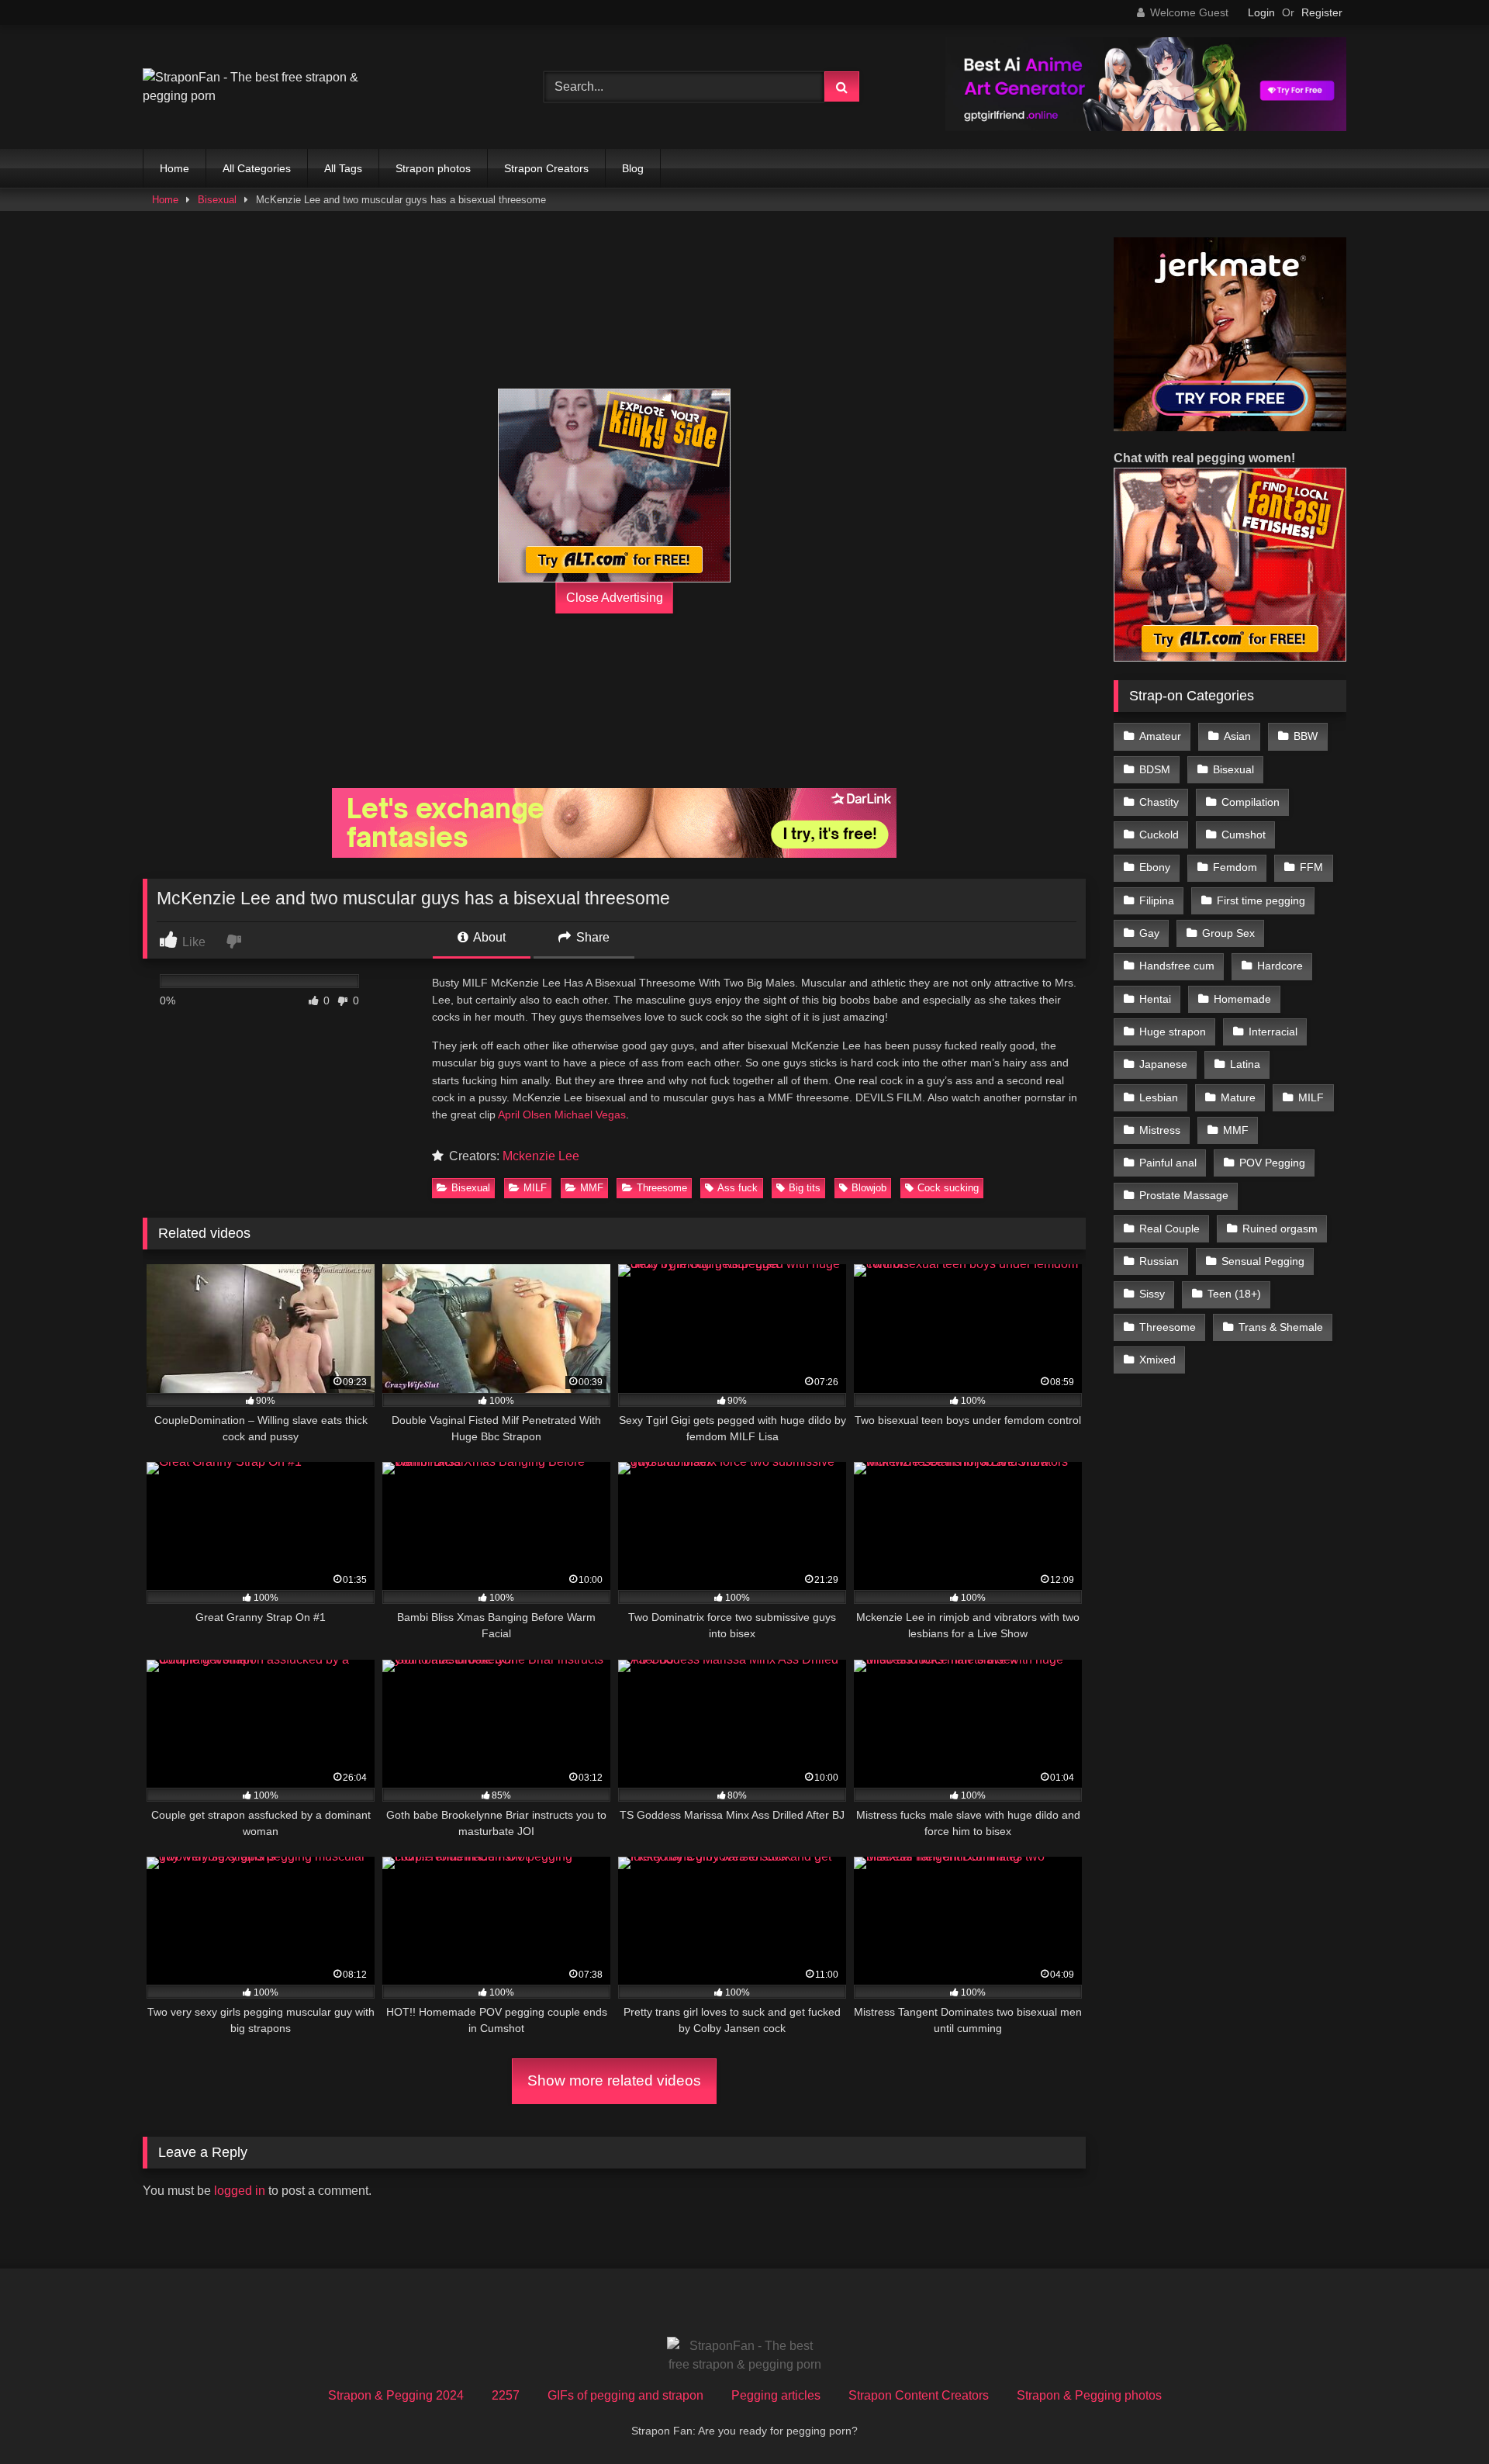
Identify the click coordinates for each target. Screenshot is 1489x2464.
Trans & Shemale (1281, 1327)
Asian (1237, 736)
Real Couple (1169, 1229)
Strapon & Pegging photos (1089, 2395)
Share (591, 937)
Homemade (1242, 999)
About (488, 937)
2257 (506, 2395)
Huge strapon (1173, 1032)
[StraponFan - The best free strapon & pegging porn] (259, 87)
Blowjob (869, 1188)
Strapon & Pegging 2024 (396, 2395)
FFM (1311, 867)
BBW (1306, 736)
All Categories (257, 168)
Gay (1149, 933)
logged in (240, 2191)
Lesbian (1159, 1097)
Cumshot (1244, 835)
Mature (1238, 1097)
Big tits (805, 1188)
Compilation (1251, 802)
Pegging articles (776, 2395)
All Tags (343, 168)
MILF (535, 1188)
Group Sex (1228, 933)
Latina (1245, 1064)
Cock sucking (948, 1188)
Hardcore (1280, 966)
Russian (1159, 1261)
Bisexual (217, 200)
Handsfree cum (1177, 966)
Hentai (1155, 999)
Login (1261, 12)
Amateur (1160, 736)
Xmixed (1157, 1360)
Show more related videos (614, 2080)
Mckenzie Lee (541, 1156)
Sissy (1152, 1294)
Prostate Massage (1184, 1195)
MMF (592, 1188)
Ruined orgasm (1280, 1229)
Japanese (1163, 1064)
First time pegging (1261, 900)
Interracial (1273, 1032)
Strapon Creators (546, 168)
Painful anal (1168, 1163)
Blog (633, 168)
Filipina (1157, 900)
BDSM (1155, 769)
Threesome (662, 1188)
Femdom (1235, 867)
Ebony (1155, 867)
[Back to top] (1441, 2418)
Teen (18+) (1234, 1294)
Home (174, 168)
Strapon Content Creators (919, 2395)
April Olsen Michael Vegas (562, 1115)
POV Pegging (1272, 1163)
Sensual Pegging (1263, 1261)
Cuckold (1159, 835)
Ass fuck (738, 1188)
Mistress (1160, 1130)
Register (1322, 12)
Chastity (1159, 802)
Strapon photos (433, 168)
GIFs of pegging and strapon (625, 2395)
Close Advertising (615, 598)
